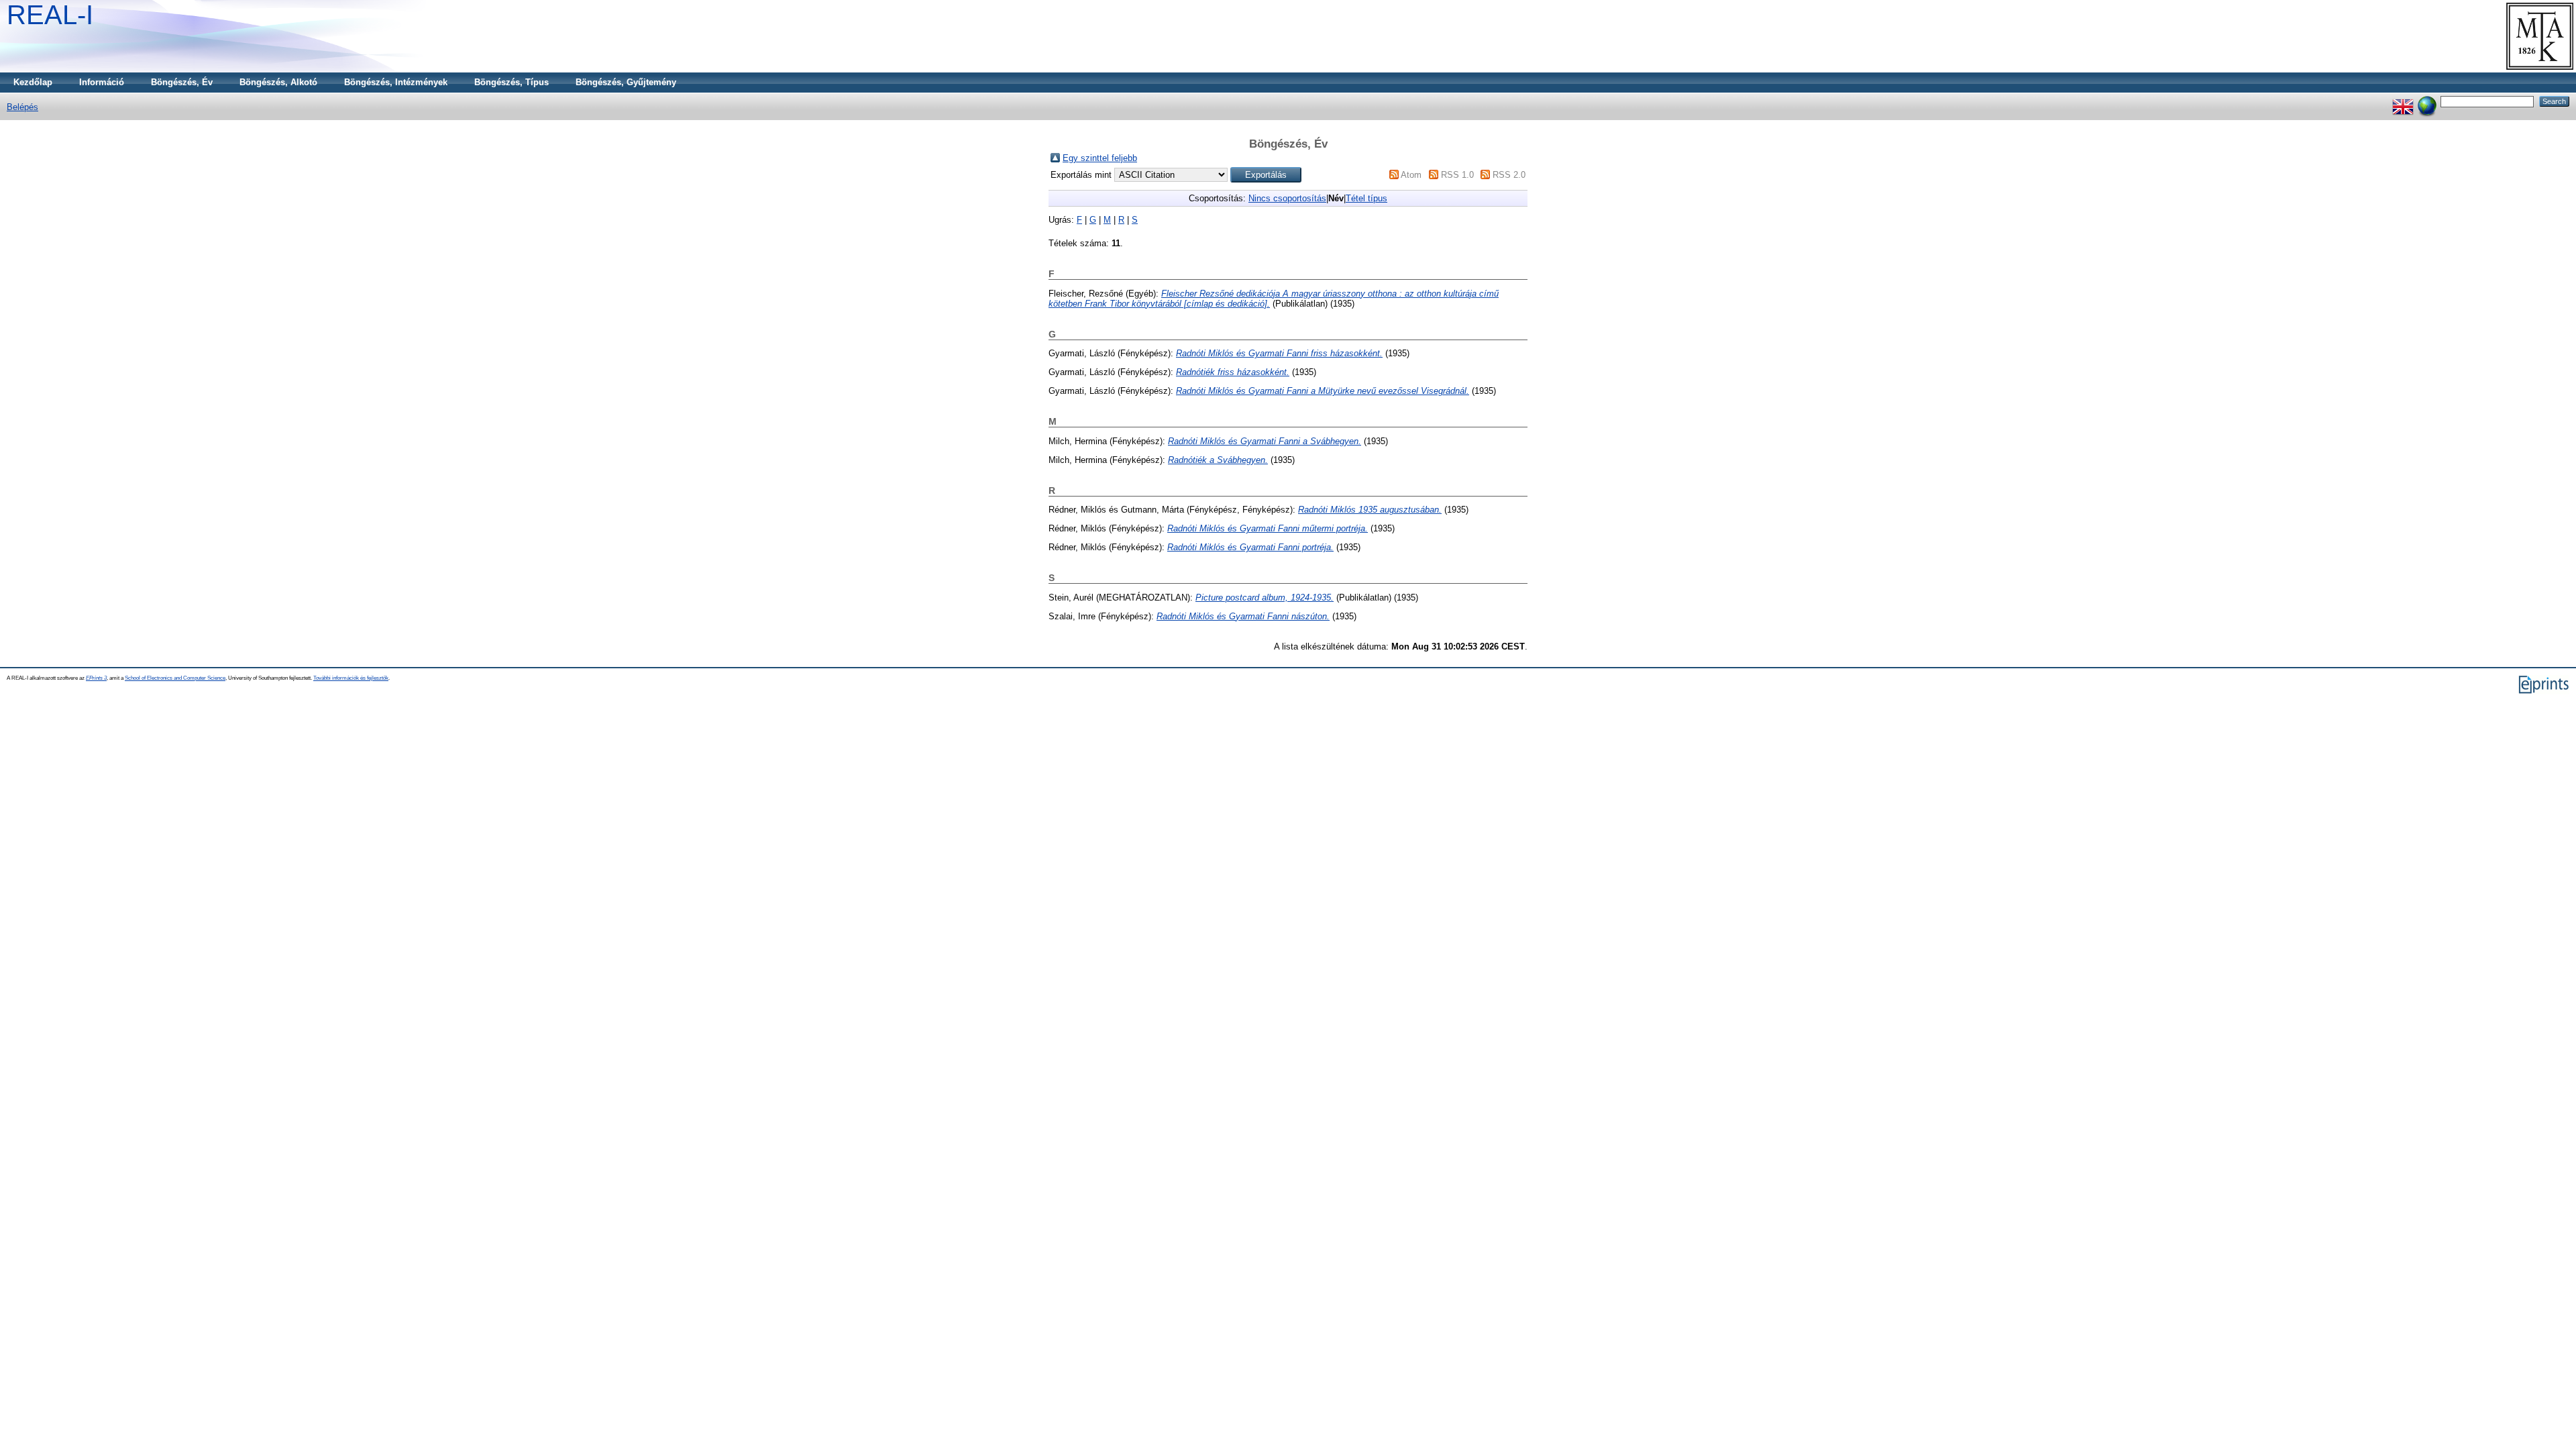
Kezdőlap (33, 82)
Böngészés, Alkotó (278, 82)
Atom (1411, 175)
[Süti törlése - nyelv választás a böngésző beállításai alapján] (2427, 101)
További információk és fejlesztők (351, 678)
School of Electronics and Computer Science (175, 678)
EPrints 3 (96, 678)
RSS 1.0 (1457, 175)
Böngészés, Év (182, 82)
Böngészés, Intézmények (396, 82)
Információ (102, 82)
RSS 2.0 (1509, 175)
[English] (2403, 101)
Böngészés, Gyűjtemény (626, 82)
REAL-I (50, 15)
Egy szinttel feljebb (1100, 158)
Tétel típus (1366, 198)
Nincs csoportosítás (1287, 198)
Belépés (22, 107)
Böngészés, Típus (512, 82)
